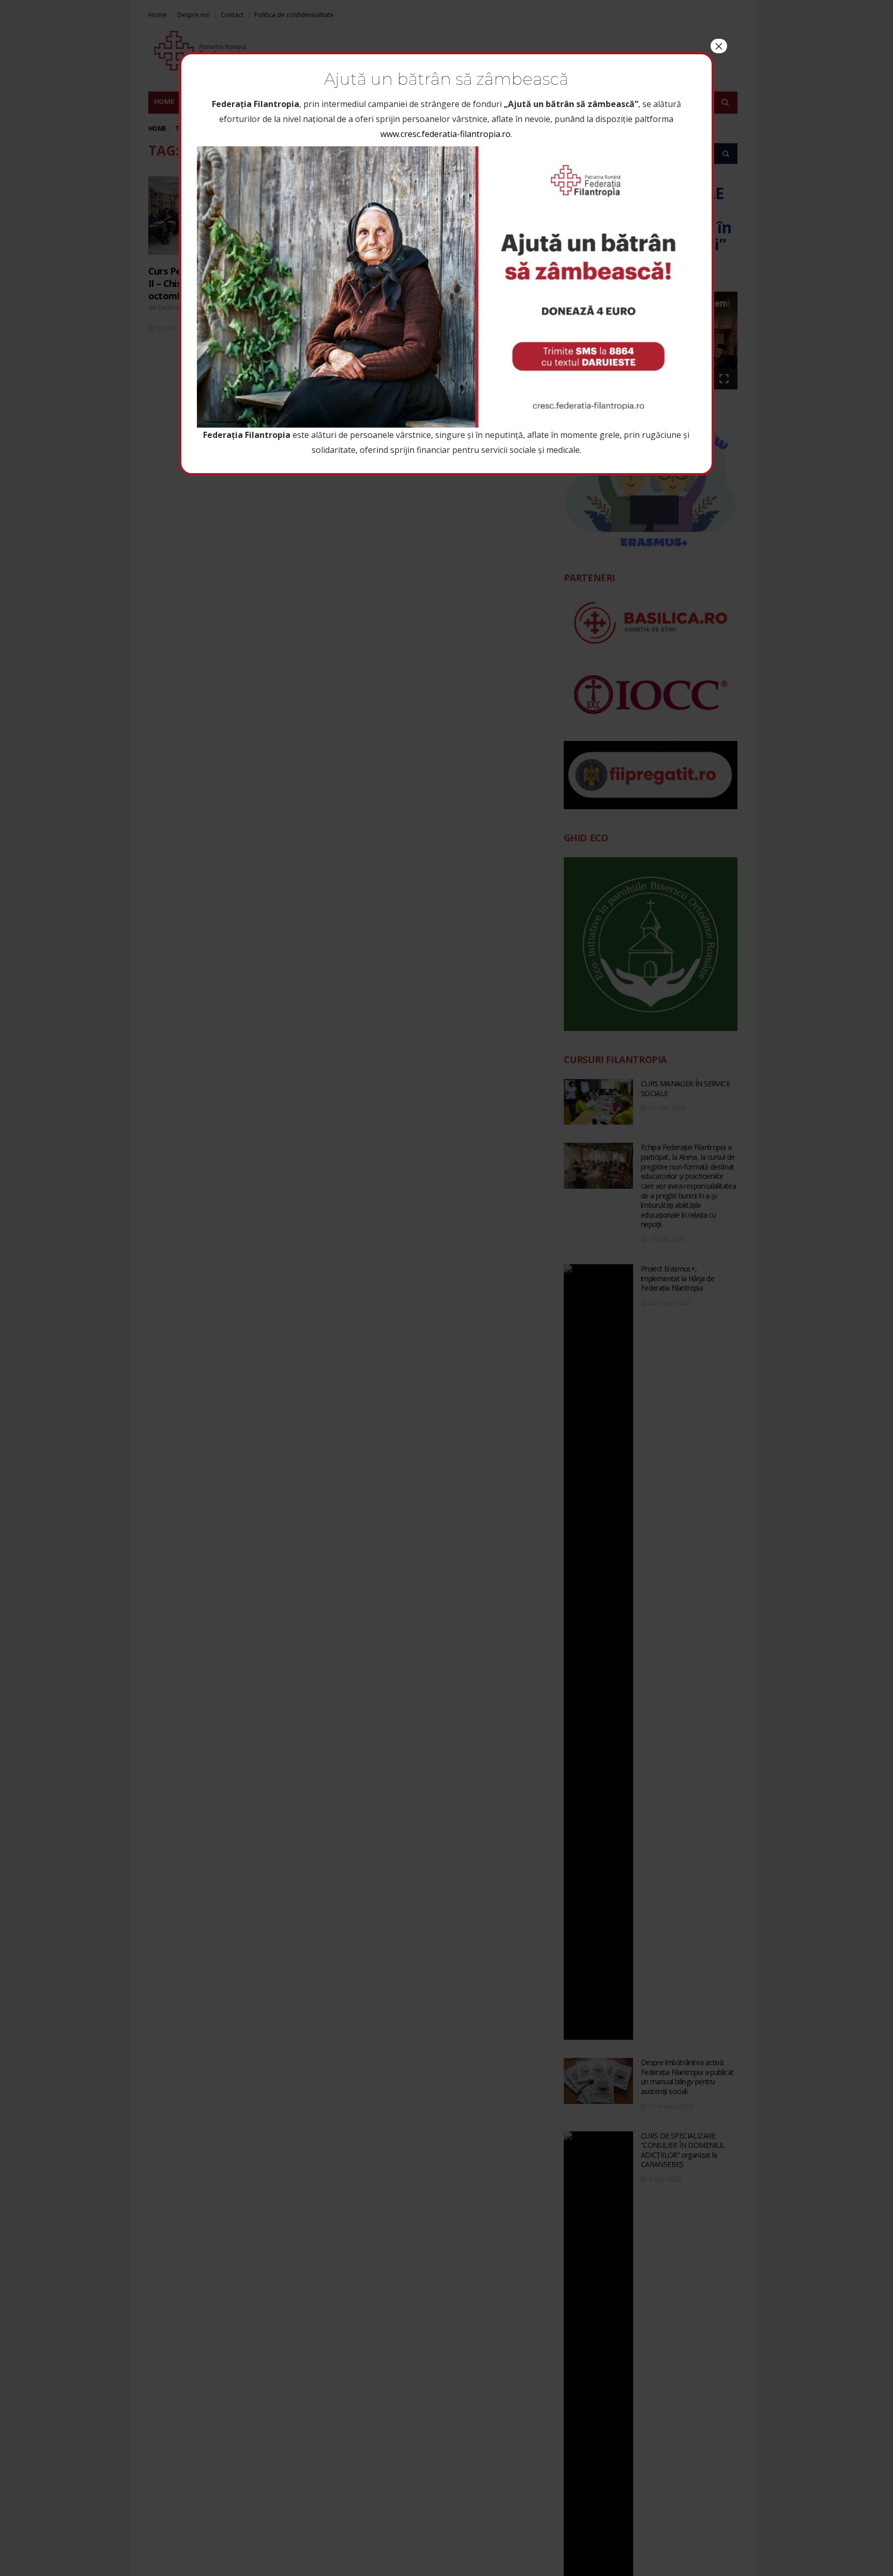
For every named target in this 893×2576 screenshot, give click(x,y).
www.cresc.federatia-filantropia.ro (445, 134)
